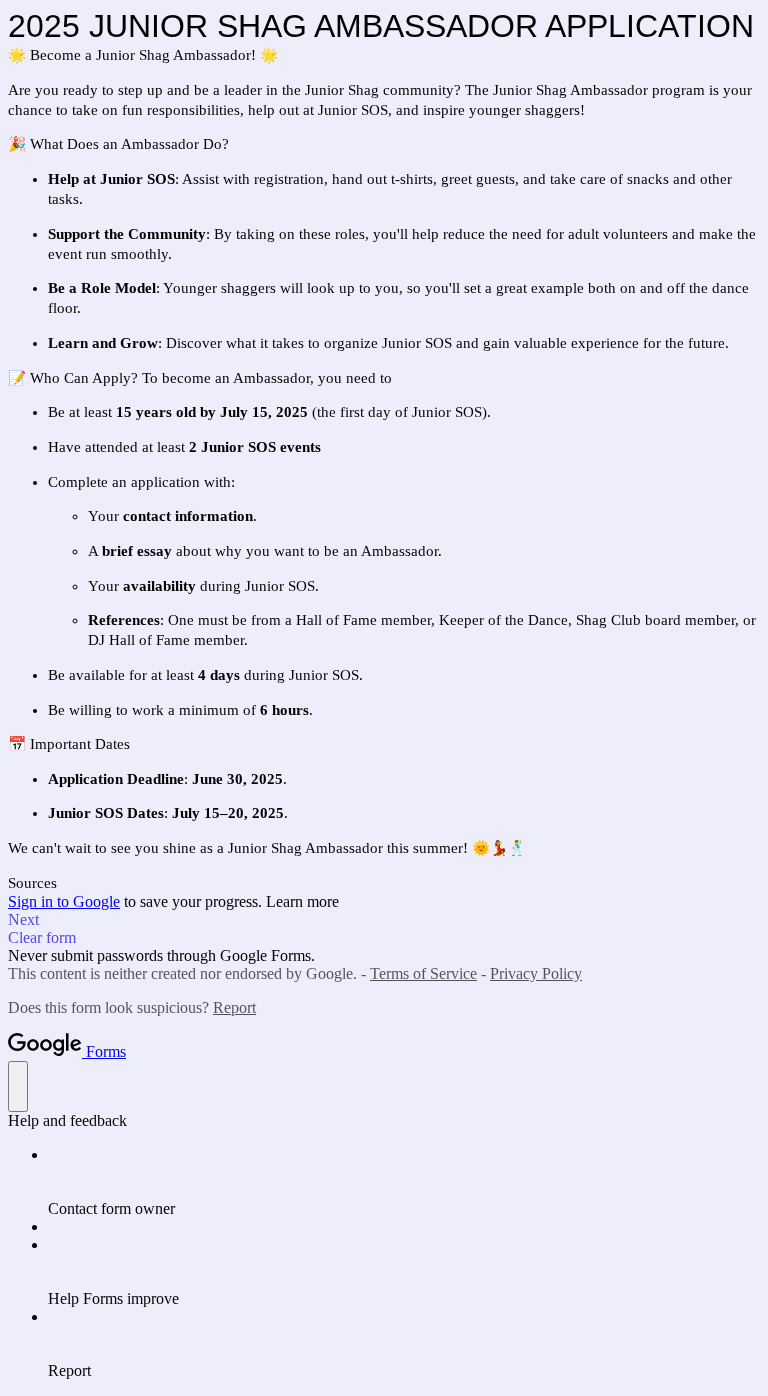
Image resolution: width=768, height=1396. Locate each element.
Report (234, 1007)
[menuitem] (404, 1182)
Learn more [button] (302, 901)
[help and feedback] (18, 1086)
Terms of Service (423, 973)
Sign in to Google (64, 901)
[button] (384, 920)
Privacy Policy (536, 973)
